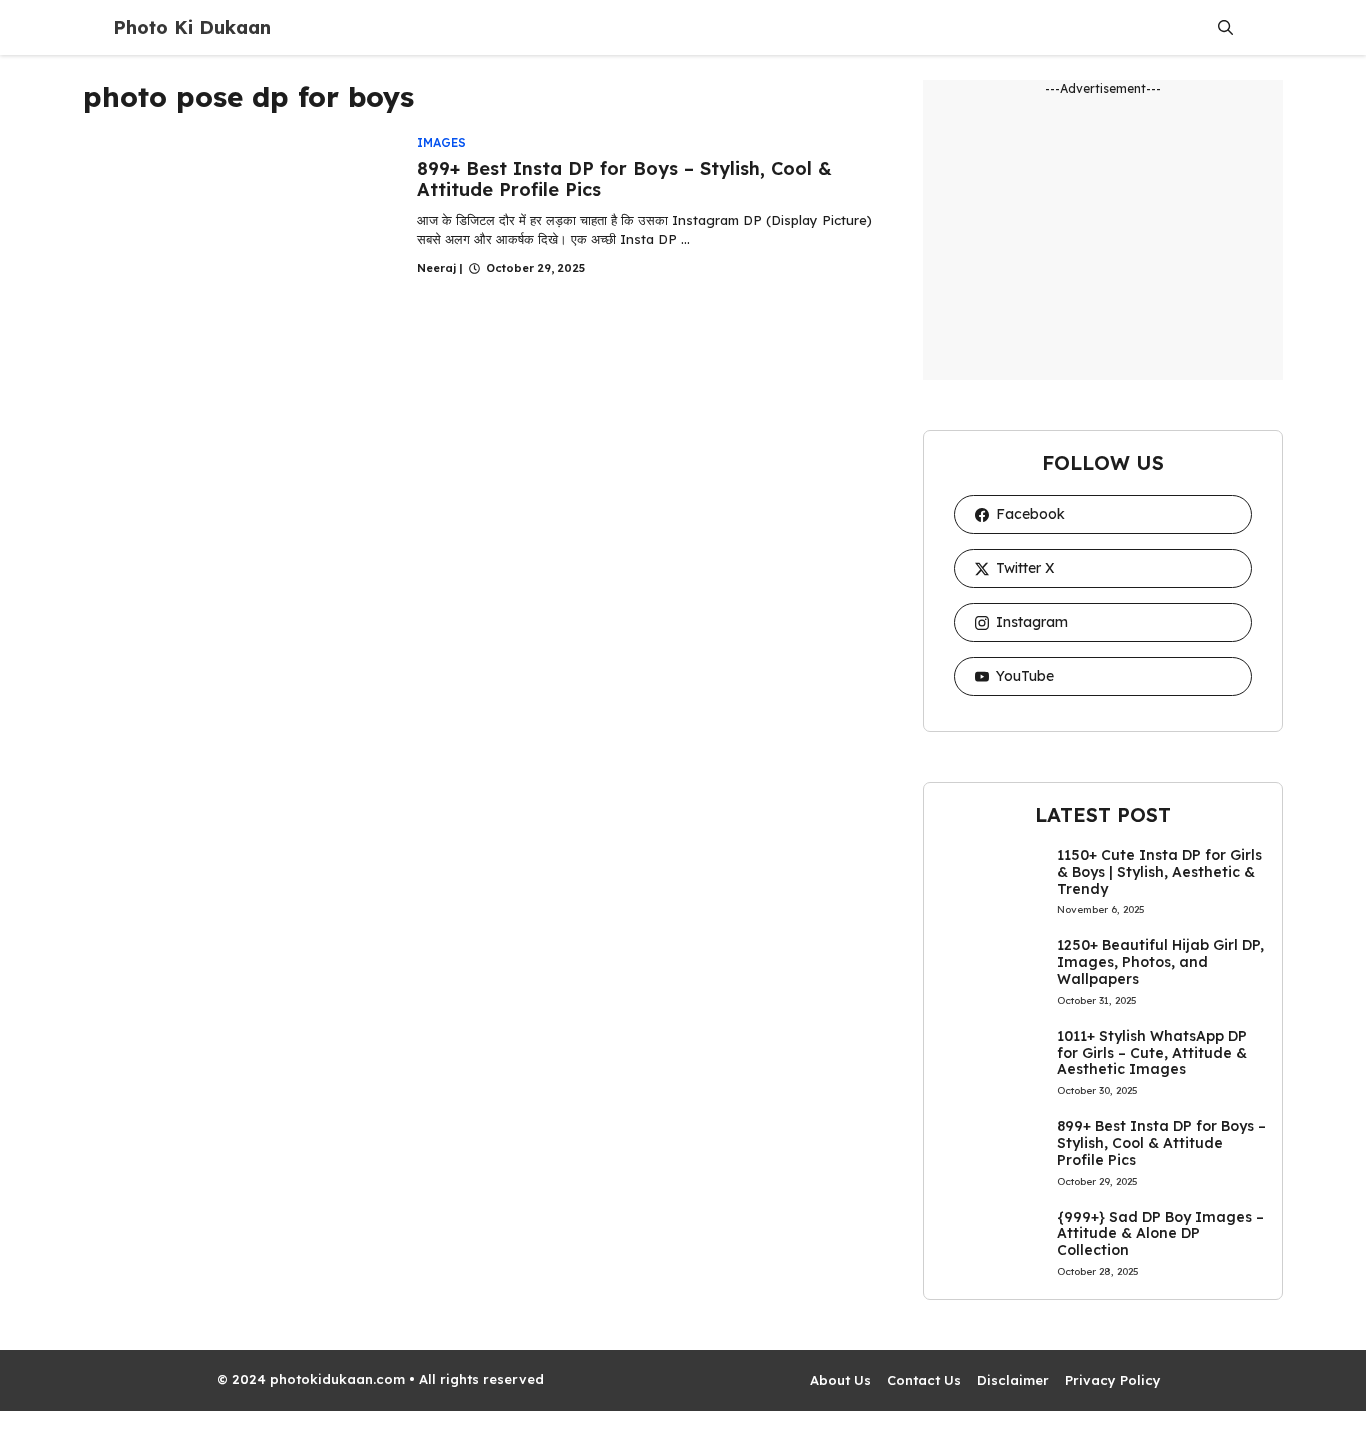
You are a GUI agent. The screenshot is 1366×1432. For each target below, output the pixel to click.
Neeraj (436, 268)
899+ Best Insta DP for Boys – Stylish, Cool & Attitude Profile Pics (624, 179)
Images (441, 142)
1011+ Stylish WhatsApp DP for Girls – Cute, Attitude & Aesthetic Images (1152, 1053)
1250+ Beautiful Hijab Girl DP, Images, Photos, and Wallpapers (1160, 962)
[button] (1225, 27)
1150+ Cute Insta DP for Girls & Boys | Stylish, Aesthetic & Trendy (1159, 872)
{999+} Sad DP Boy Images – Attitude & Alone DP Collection (1160, 1234)
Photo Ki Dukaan (192, 27)
